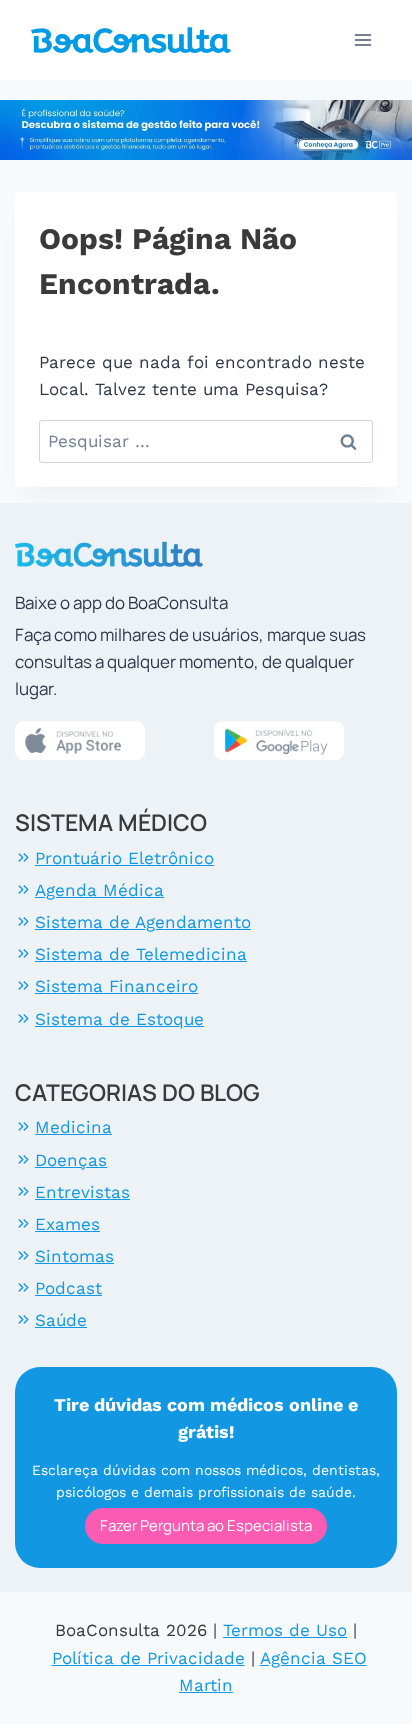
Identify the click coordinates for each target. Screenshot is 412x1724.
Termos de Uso (285, 1630)
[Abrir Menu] (363, 39)
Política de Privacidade (148, 1658)
